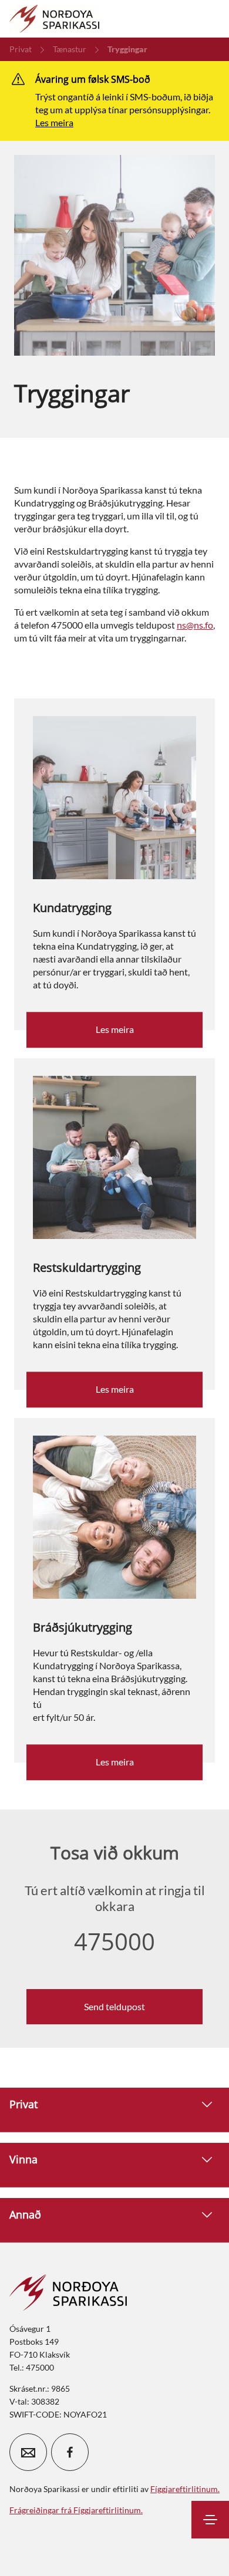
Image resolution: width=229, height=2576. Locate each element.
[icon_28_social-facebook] (70, 2452)
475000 (114, 1942)
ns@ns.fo (195, 625)
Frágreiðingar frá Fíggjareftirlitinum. (76, 2510)
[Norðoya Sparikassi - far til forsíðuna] (54, 19)
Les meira (54, 122)
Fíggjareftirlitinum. (185, 2489)
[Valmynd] (210, 2520)
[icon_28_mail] (28, 2452)
